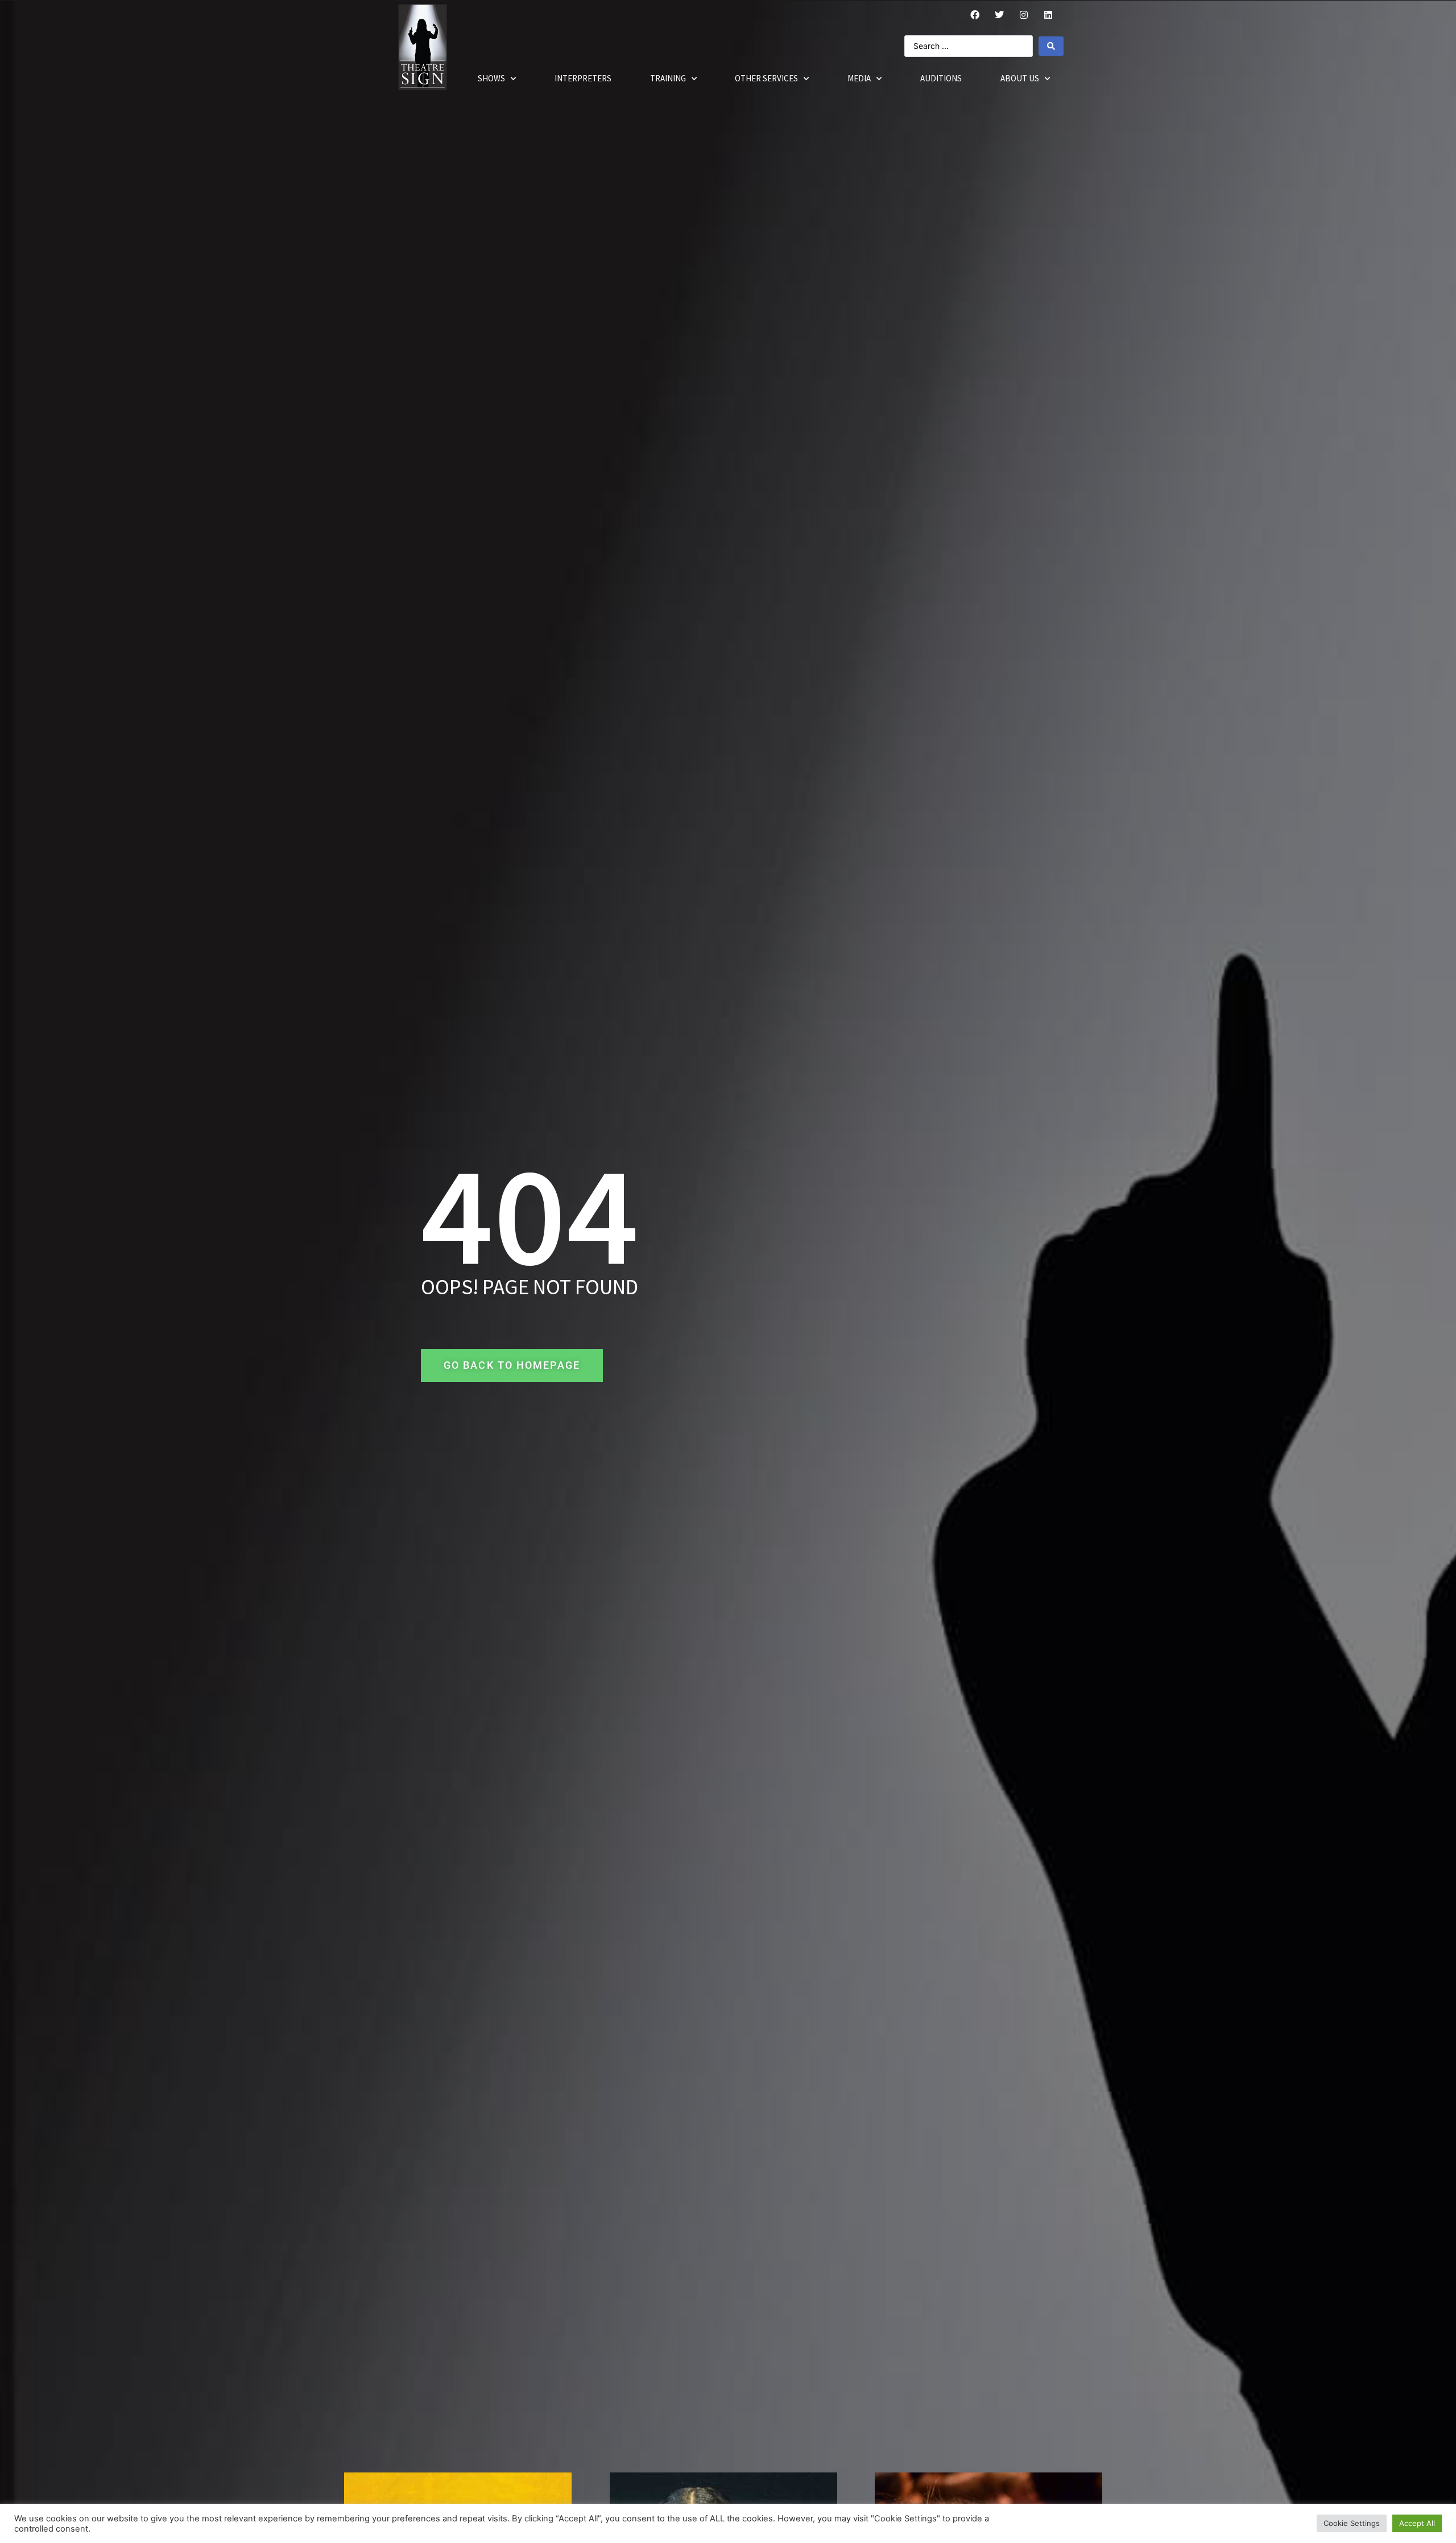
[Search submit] (1051, 46)
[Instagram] (1024, 15)
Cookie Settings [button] (1352, 2523)
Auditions (941, 78)
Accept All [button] (1417, 2523)
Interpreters (583, 78)
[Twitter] (999, 15)
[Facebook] (975, 15)
